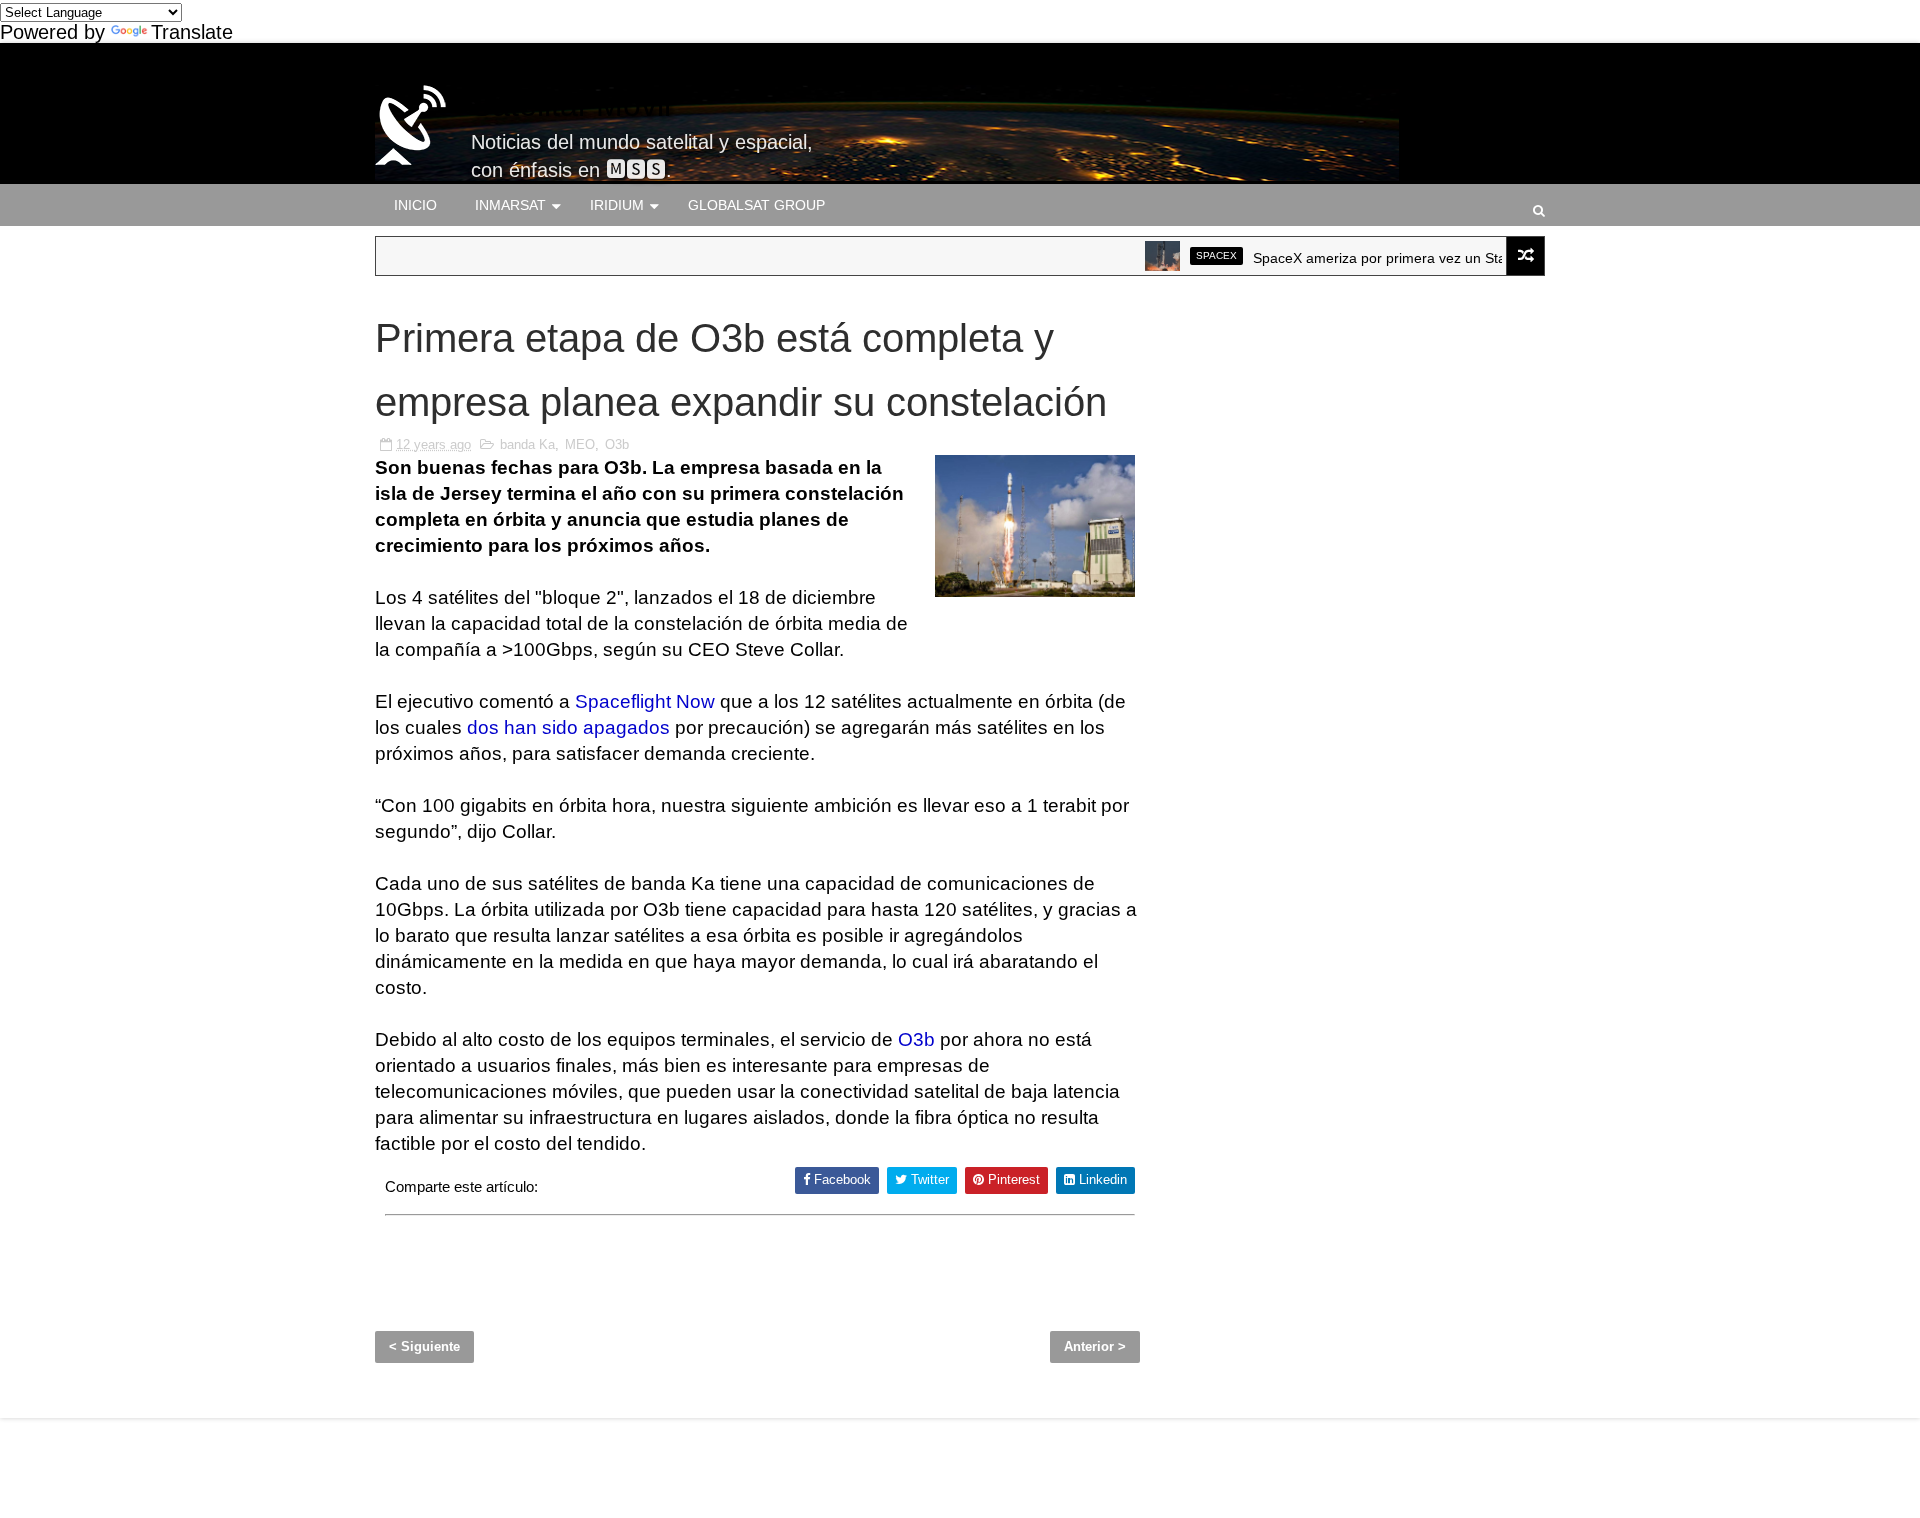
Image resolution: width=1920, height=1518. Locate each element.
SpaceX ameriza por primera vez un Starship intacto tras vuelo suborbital (1459, 258)
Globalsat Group (756, 205)
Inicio (415, 205)
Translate (192, 32)
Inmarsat (510, 205)
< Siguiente (424, 1346)
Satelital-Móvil (571, 105)
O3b (617, 444)
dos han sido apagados (568, 727)
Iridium (617, 205)
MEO (580, 444)
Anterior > (1095, 1346)
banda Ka (527, 444)
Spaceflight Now (645, 701)
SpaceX (1191, 255)
